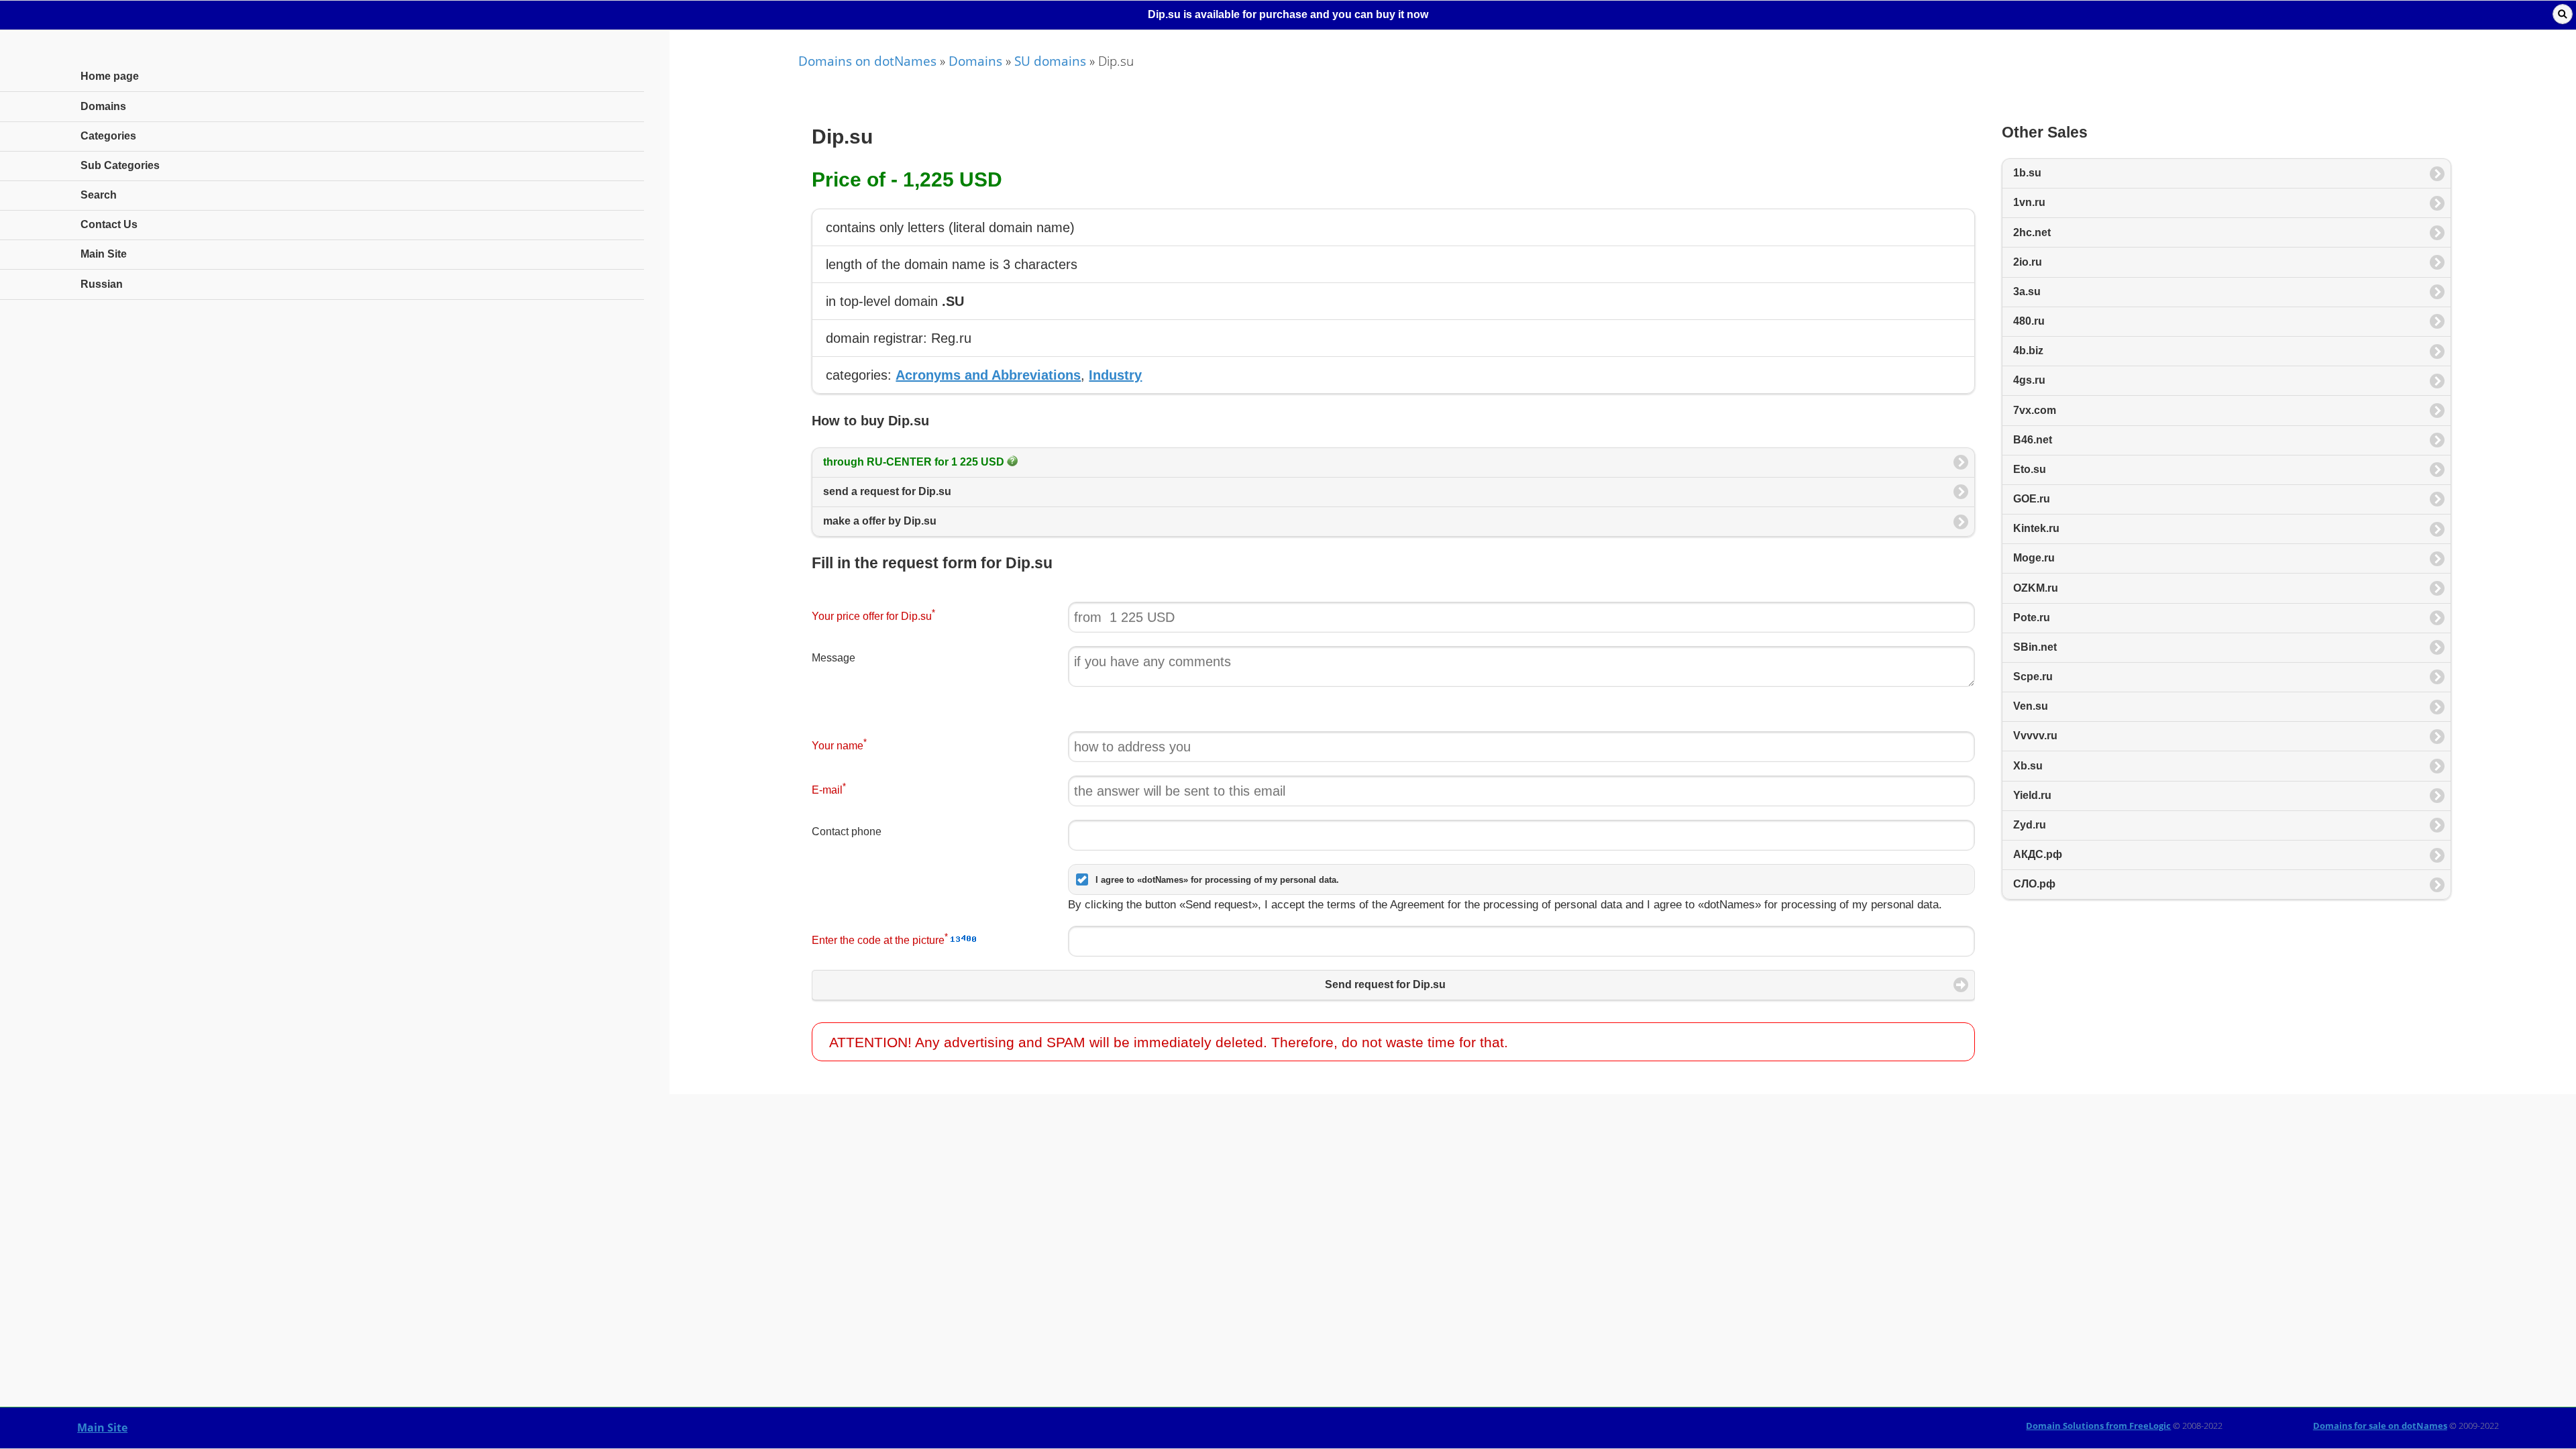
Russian (102, 284)
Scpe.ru (2033, 677)
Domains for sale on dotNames (2380, 1426)
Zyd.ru (2030, 825)
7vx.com (2035, 410)
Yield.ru (2032, 795)
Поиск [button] (2563, 14)
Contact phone (847, 831)
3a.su (2027, 291)
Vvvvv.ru (2035, 736)
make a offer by (880, 521)
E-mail (829, 789)
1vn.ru (2029, 202)
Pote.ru (2032, 618)
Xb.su (2028, 766)
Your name (839, 744)
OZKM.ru (2036, 588)
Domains (975, 61)
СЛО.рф (2034, 884)
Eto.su (2030, 469)
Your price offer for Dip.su (873, 615)
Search (99, 195)
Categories (108, 136)
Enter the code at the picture (880, 939)
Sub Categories (120, 165)
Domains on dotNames (867, 61)
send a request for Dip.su (887, 491)
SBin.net (2035, 647)
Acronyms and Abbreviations (988, 375)
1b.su (2027, 173)
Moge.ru (2034, 558)
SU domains (1050, 61)
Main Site (102, 1428)
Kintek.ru (2036, 528)
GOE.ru (2032, 499)
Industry (1115, 375)
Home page (110, 76)
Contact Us (109, 224)
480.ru (2029, 321)
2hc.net (2032, 232)
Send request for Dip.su (1385, 984)
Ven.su (2031, 706)
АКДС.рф (2038, 854)
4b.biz (2028, 351)
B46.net (2033, 440)
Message (834, 658)
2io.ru (2028, 262)
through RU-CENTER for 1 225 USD (915, 462)
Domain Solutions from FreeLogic (2098, 1426)
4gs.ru (2029, 380)
